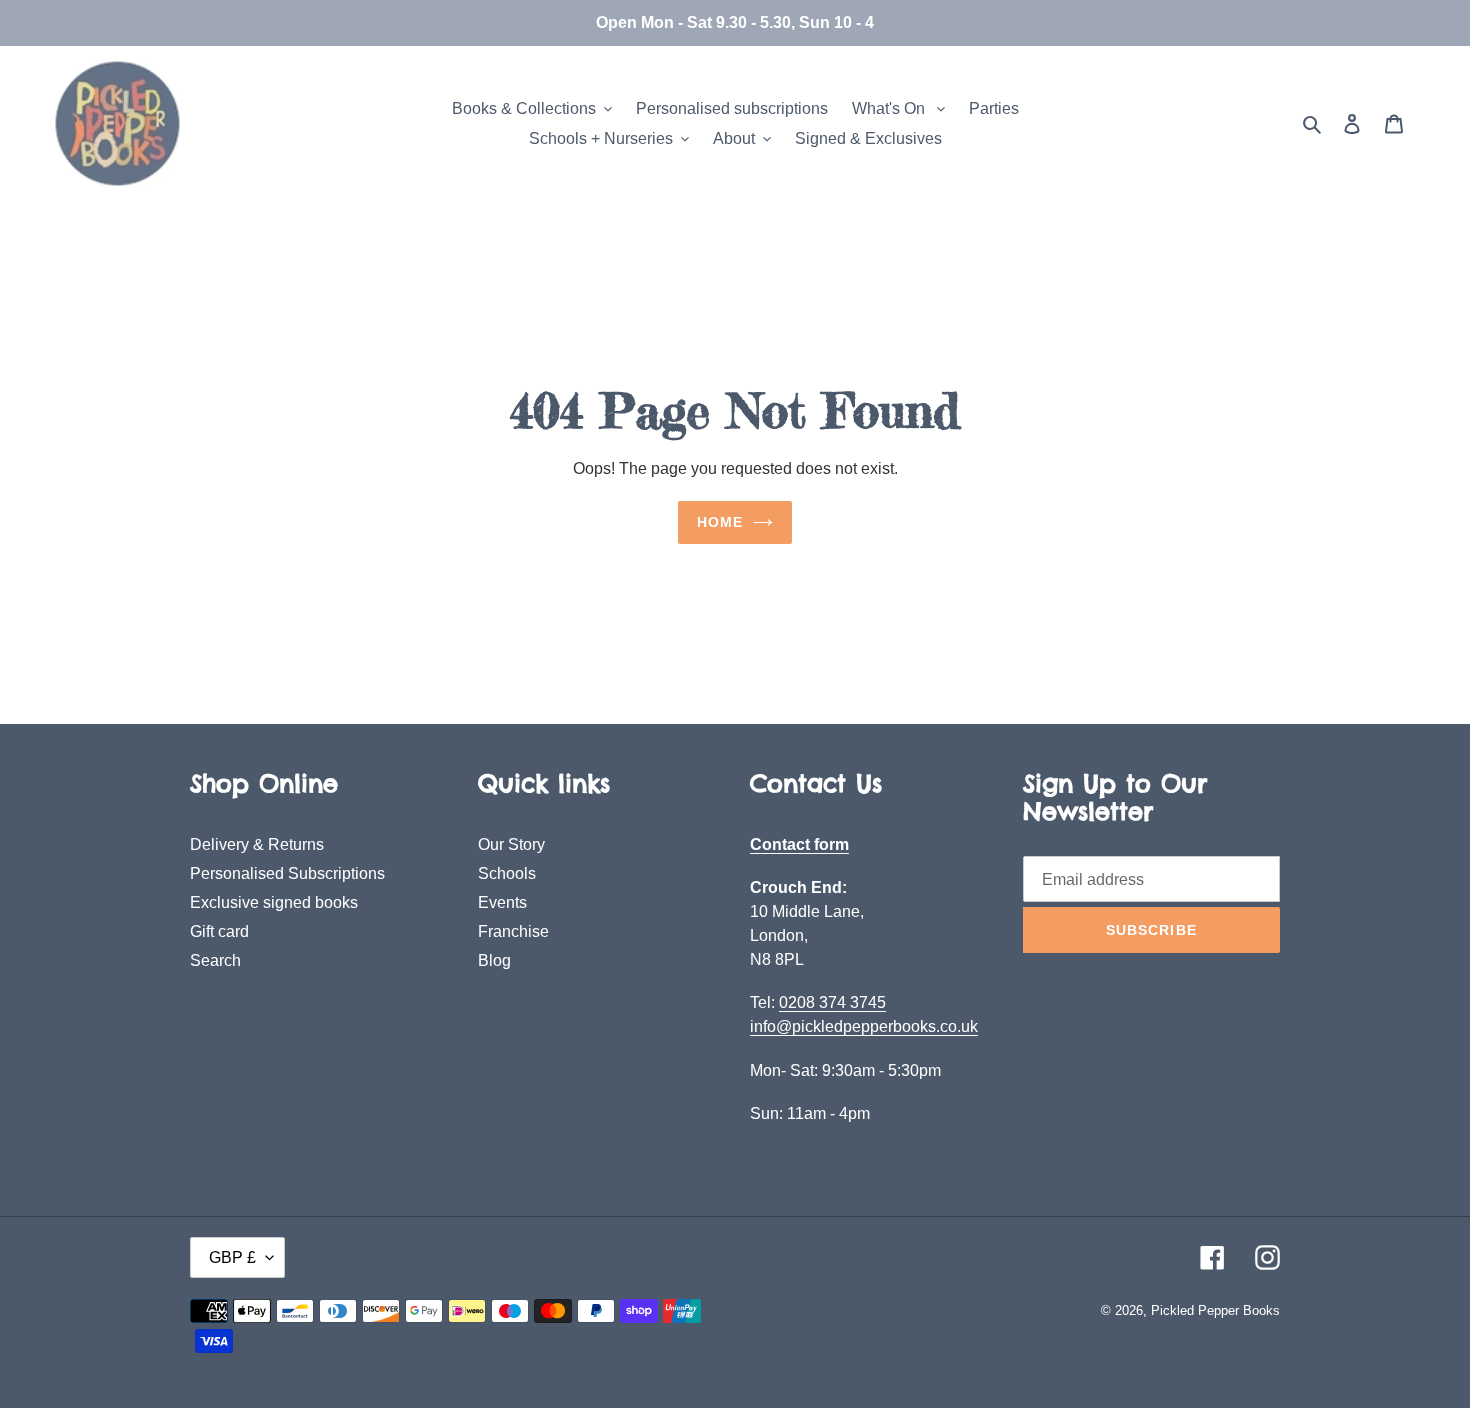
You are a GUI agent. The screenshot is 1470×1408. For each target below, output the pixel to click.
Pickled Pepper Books (1215, 1310)
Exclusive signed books (274, 902)
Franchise (513, 931)
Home (720, 522)
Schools (507, 873)
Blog (494, 960)
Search (215, 960)
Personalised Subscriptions (287, 873)
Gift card (219, 931)
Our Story (511, 844)
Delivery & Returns (257, 844)
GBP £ (232, 1257)
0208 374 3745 (832, 1002)
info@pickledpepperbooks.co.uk (864, 1026)
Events (502, 902)
